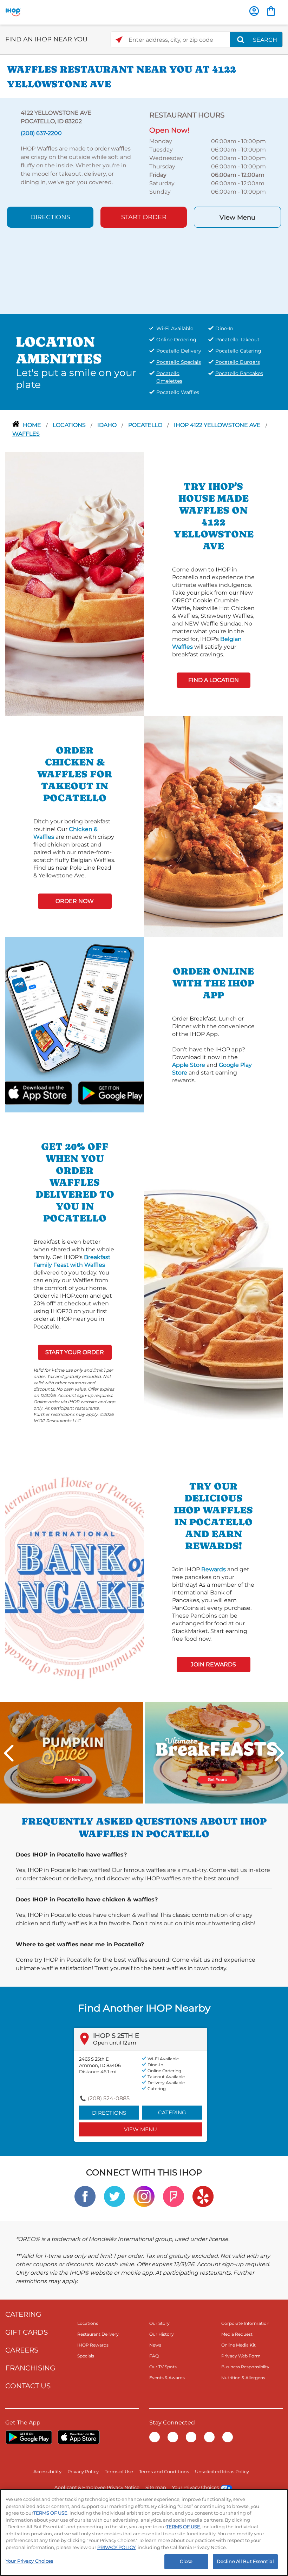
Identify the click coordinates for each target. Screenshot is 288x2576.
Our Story (159, 2323)
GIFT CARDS (27, 2332)
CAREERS (22, 2350)
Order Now (75, 901)
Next (279, 1753)
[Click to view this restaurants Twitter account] (114, 2196)
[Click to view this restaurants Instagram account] (144, 2196)
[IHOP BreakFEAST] (216, 1752)
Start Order (144, 217)
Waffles (26, 434)
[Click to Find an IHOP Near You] (119, 40)
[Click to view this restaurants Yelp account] (203, 2196)
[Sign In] (254, 11)
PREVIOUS (9, 1753)
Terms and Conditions (164, 2471)
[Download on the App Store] (54, 1092)
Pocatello (146, 425)
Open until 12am (115, 2043)
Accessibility (47, 2471)
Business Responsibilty (245, 2367)
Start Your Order (75, 1352)
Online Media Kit (238, 2345)
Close (186, 2561)
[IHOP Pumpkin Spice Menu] (72, 1752)
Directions (50, 217)
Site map (156, 2487)
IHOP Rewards (93, 2345)
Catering (172, 2112)
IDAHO (108, 425)
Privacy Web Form (241, 2356)
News (155, 2345)
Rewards (214, 1569)
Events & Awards (167, 2378)
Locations (70, 425)
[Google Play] (29, 2437)
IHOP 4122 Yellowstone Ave (218, 425)
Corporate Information (245, 2323)
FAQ (154, 2356)
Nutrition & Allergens (243, 2378)
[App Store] (79, 2437)
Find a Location (214, 680)
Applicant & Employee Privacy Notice (97, 2487)
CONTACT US (28, 2386)
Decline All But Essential (245, 2561)
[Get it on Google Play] (95, 1092)
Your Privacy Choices (195, 2487)
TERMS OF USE (50, 2513)
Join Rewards (213, 1664)
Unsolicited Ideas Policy (222, 2471)
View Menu (237, 218)
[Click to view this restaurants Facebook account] (85, 2196)
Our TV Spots (163, 2367)
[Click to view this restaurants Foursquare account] (174, 2196)
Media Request (237, 2334)
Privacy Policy (83, 2471)
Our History (162, 2334)
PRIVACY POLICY (116, 2547)
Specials (86, 2356)
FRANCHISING (30, 2368)
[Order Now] (271, 11)
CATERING (23, 2314)
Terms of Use (119, 2471)
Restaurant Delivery (98, 2334)
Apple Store (189, 1065)
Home (33, 425)
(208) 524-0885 (109, 2098)
